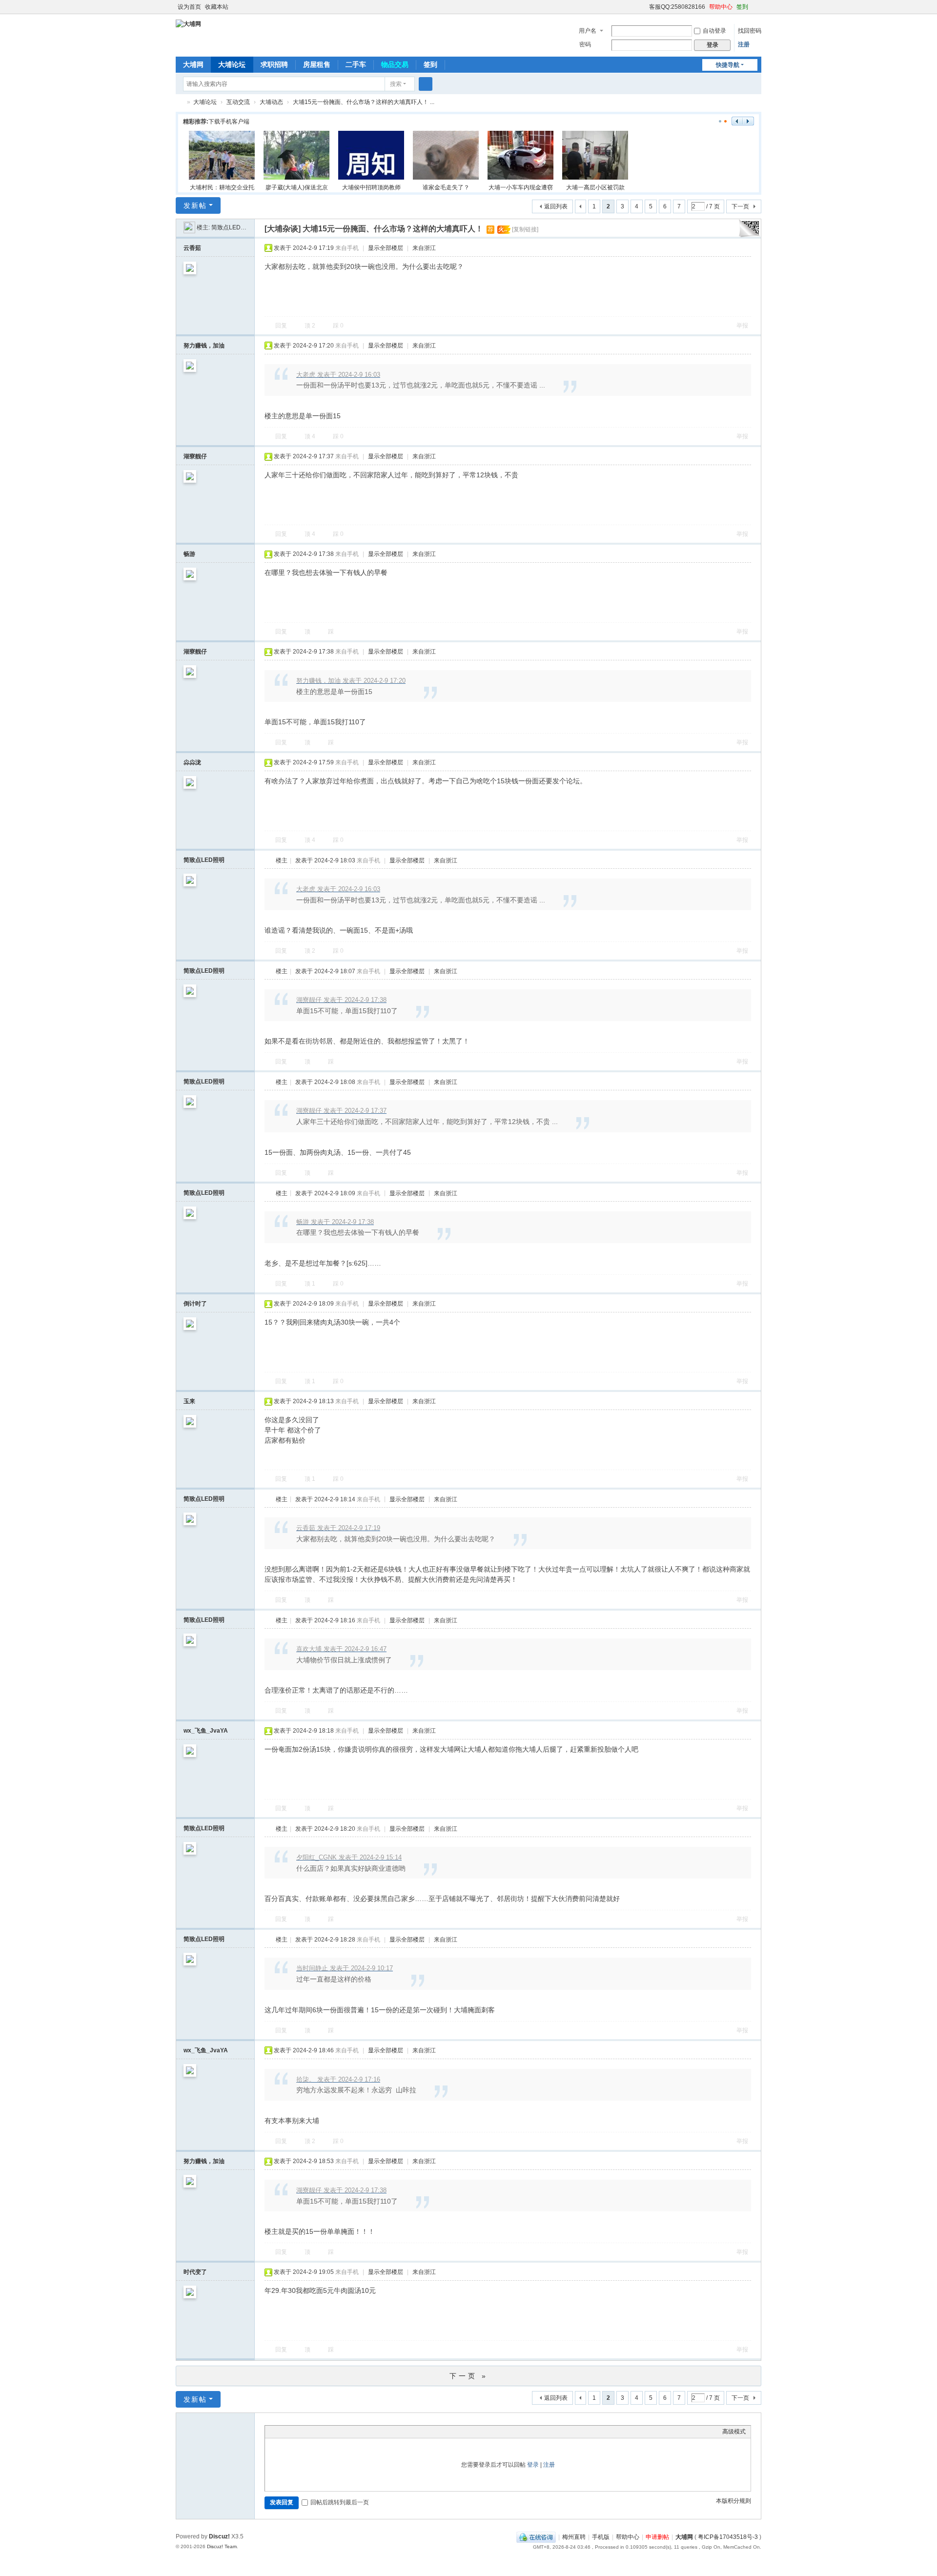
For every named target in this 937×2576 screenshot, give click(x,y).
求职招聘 (274, 64)
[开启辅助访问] (645, 7)
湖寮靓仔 (195, 456)
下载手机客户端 (229, 122)
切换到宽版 (757, 11)
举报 (742, 326)
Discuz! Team (222, 2546)
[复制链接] (525, 229)
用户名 (588, 31)
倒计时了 (195, 1304)
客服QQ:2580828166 (677, 7)
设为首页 (189, 7)
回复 (281, 326)
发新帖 (195, 205)
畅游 (189, 554)
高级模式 (734, 2432)
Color (282, 2432)
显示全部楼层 (386, 248)
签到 (742, 7)
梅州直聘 (574, 2537)
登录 (533, 2465)
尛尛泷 (192, 762)
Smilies (343, 2432)
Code (331, 2432)
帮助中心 (721, 7)
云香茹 (192, 248)
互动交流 (238, 102)
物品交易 (395, 64)
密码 (585, 44)
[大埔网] (188, 23)
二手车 (356, 64)
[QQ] (536, 2537)
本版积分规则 (733, 2501)
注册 (744, 44)
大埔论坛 (232, 64)
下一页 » (469, 2376)
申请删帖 (657, 2537)
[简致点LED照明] (189, 227)
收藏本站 (217, 7)
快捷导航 (728, 65)
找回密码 (750, 31)
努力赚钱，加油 (204, 346)
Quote (319, 2432)
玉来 (189, 1401)
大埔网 (193, 64)
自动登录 (714, 31)
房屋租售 (317, 64)
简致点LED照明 (232, 227)
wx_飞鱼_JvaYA (206, 1731)
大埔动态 (271, 102)
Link (306, 2432)
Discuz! (219, 2536)
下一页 (740, 206)
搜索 (396, 84)
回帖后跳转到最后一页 (340, 2502)
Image (294, 2432)
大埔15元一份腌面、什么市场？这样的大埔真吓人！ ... (364, 102)
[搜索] (426, 84)
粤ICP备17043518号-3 (728, 2537)
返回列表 (556, 206)
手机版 (601, 2537)
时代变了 (195, 2272)
